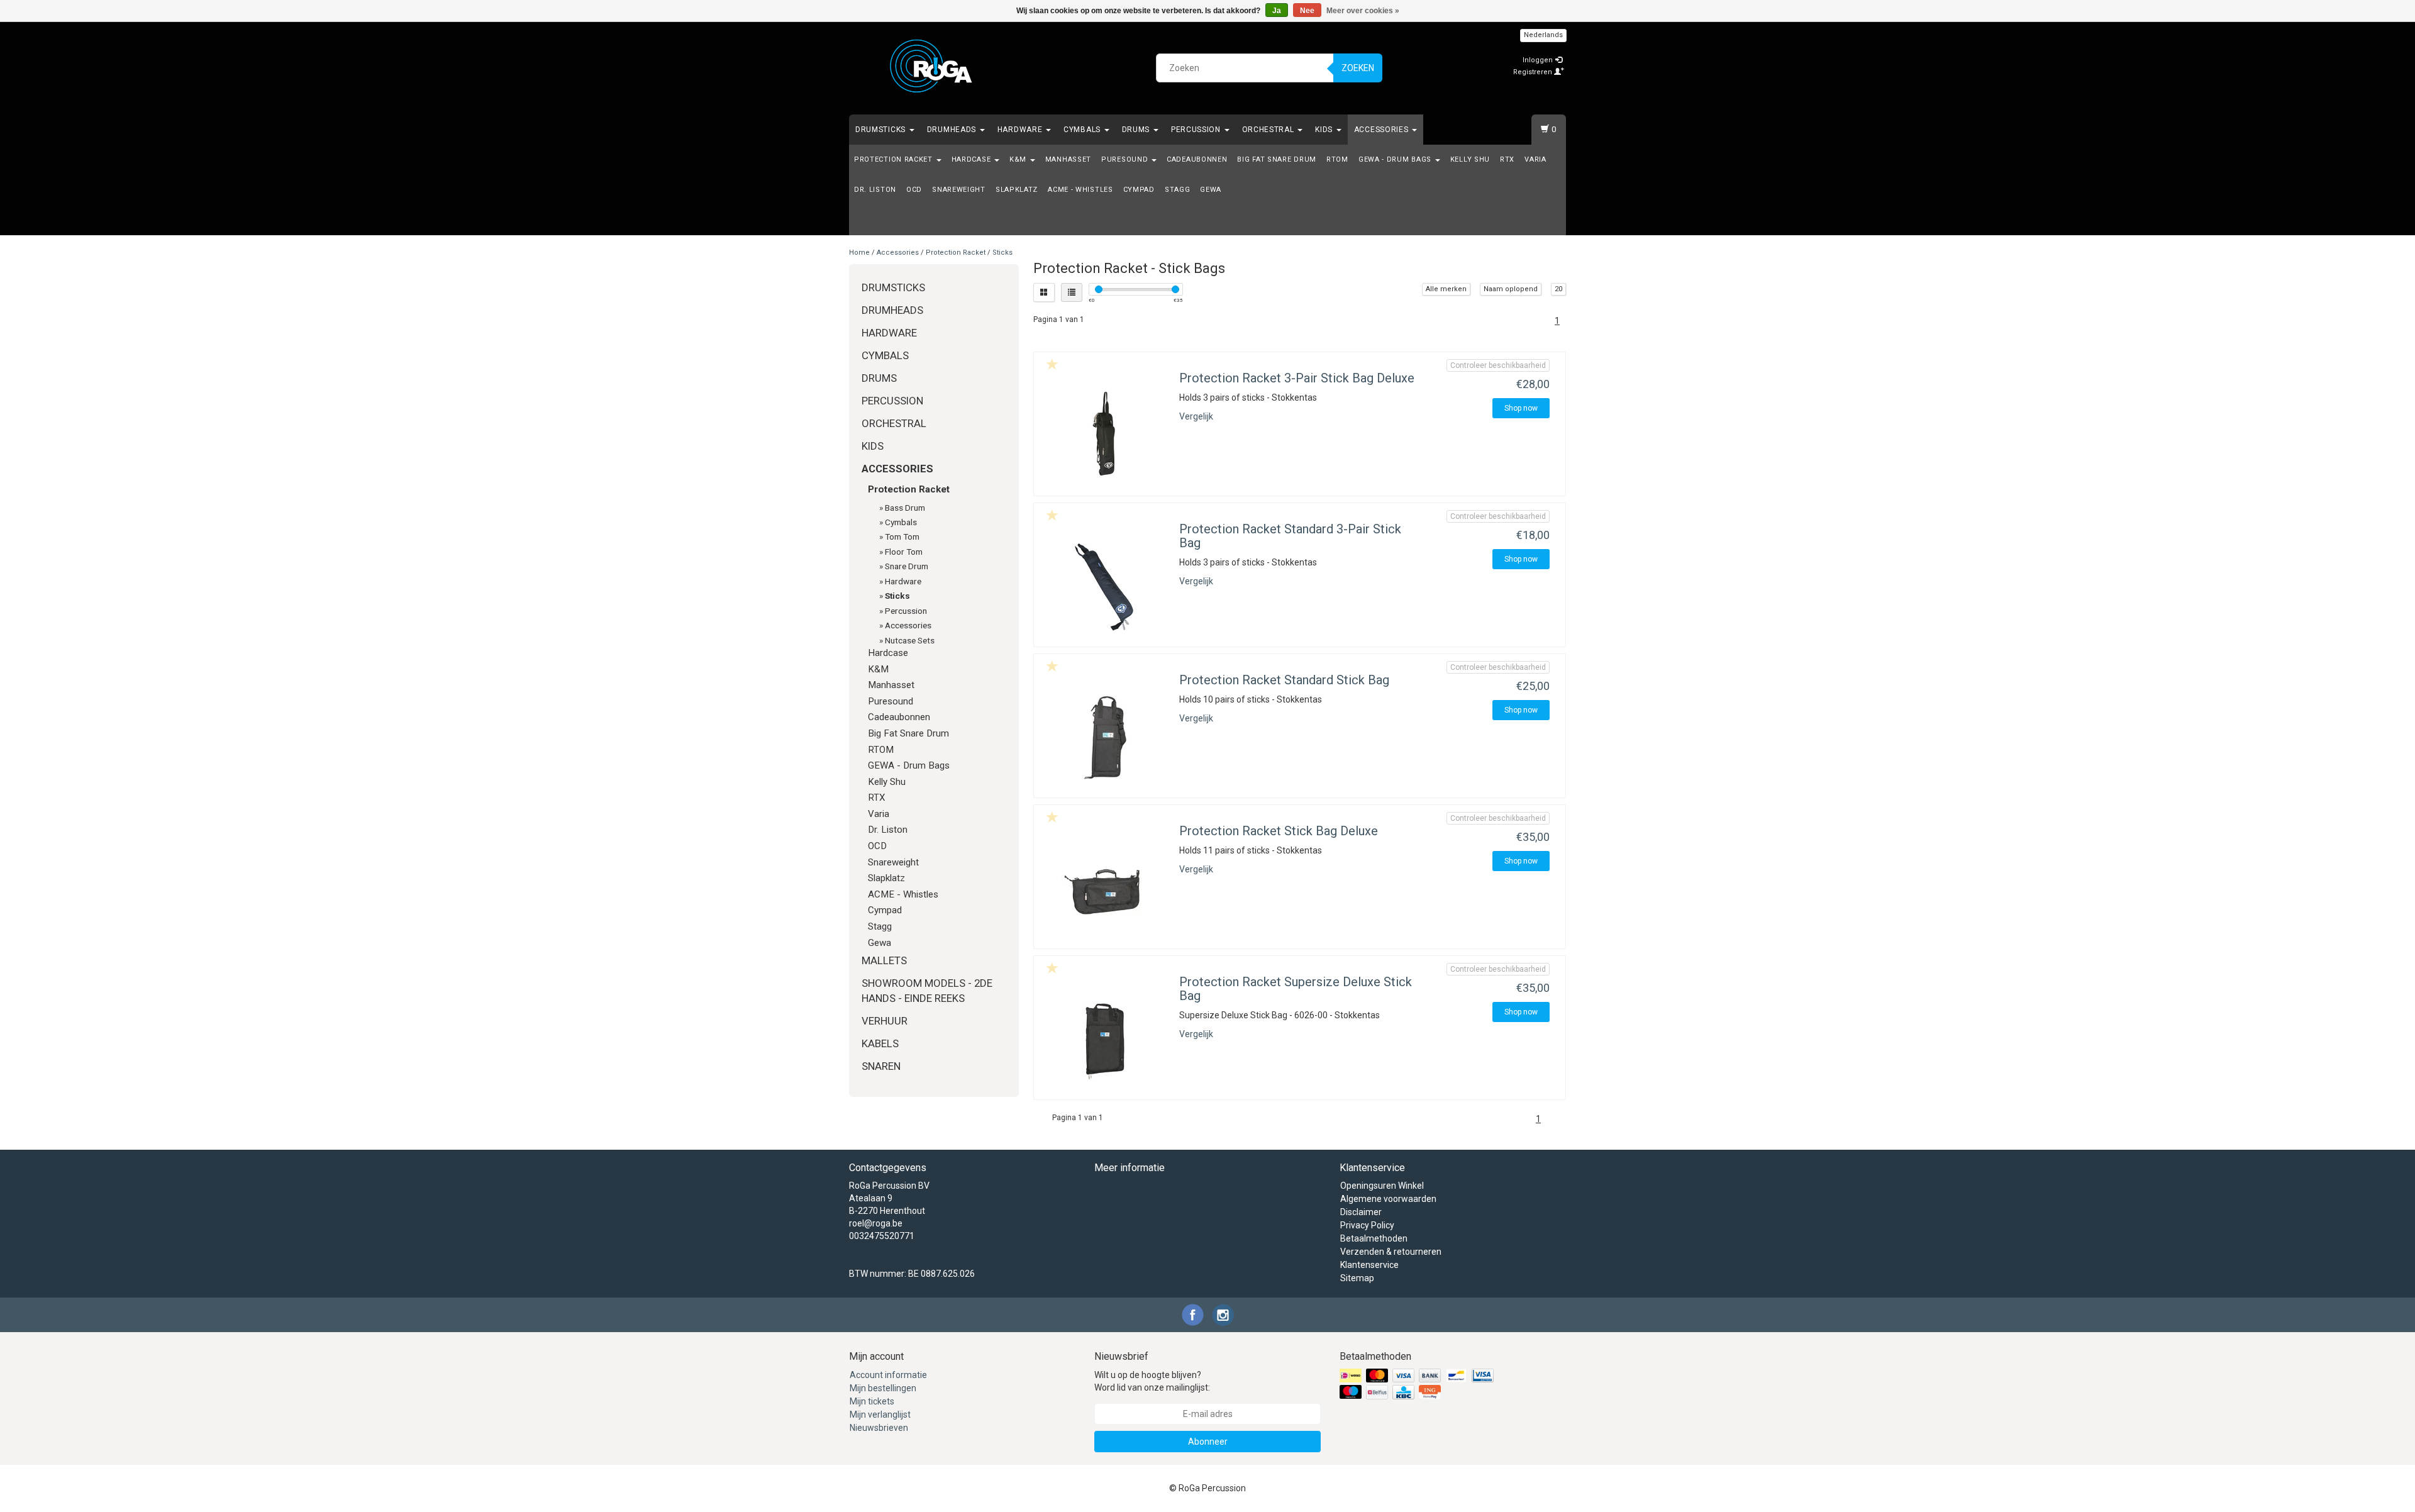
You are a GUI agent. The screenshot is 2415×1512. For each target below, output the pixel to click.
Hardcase (972, 159)
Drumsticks (882, 130)
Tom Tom (902, 536)
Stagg (1178, 190)
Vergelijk (1196, 416)
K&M (1019, 159)
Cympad (1139, 190)
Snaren (881, 1066)
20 (1558, 289)
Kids (1325, 130)
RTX (1507, 159)
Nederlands (1543, 35)
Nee (1307, 11)
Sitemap (1357, 1278)
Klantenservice (1369, 1265)
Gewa (1211, 190)
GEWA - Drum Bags (1396, 159)
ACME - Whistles (1080, 190)
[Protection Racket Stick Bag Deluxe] (1105, 889)
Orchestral (1269, 130)
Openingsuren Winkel (1382, 1186)
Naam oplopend (1511, 289)
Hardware (1021, 130)
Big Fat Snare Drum (1277, 159)
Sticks (1002, 253)
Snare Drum (907, 566)
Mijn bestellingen (883, 1388)
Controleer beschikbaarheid (1498, 365)
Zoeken (1358, 68)
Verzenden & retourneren (1391, 1252)
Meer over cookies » (1363, 11)
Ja (1277, 11)
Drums (1137, 130)
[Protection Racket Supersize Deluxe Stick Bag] (1105, 1040)
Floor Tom (904, 552)
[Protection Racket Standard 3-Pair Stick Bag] (1105, 587)
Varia (1535, 159)
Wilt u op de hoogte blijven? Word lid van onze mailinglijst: (1152, 1381)
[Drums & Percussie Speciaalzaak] (931, 66)
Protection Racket (895, 159)
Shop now (1521, 408)
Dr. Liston (875, 190)
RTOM (1337, 159)
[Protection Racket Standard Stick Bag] (1105, 738)
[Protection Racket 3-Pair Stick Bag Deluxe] (1105, 436)
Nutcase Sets (910, 640)
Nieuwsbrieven (879, 1428)
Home (859, 253)
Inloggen (1539, 60)
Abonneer (1208, 1442)
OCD (914, 190)
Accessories (1382, 130)
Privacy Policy (1367, 1225)
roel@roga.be (876, 1223)
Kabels (880, 1043)
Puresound (1126, 159)
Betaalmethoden (1374, 1238)
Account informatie (888, 1375)
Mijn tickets (872, 1401)
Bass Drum (905, 508)
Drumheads (953, 130)
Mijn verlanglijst (880, 1415)
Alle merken (1446, 289)
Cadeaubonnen (1197, 159)
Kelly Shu (1470, 159)
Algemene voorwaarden (1388, 1199)
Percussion (1197, 130)
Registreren (1534, 72)
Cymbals (1083, 130)
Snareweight (959, 190)
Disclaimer (1361, 1212)
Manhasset (1068, 159)
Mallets (884, 960)
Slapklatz (1017, 190)
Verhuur (885, 1021)
